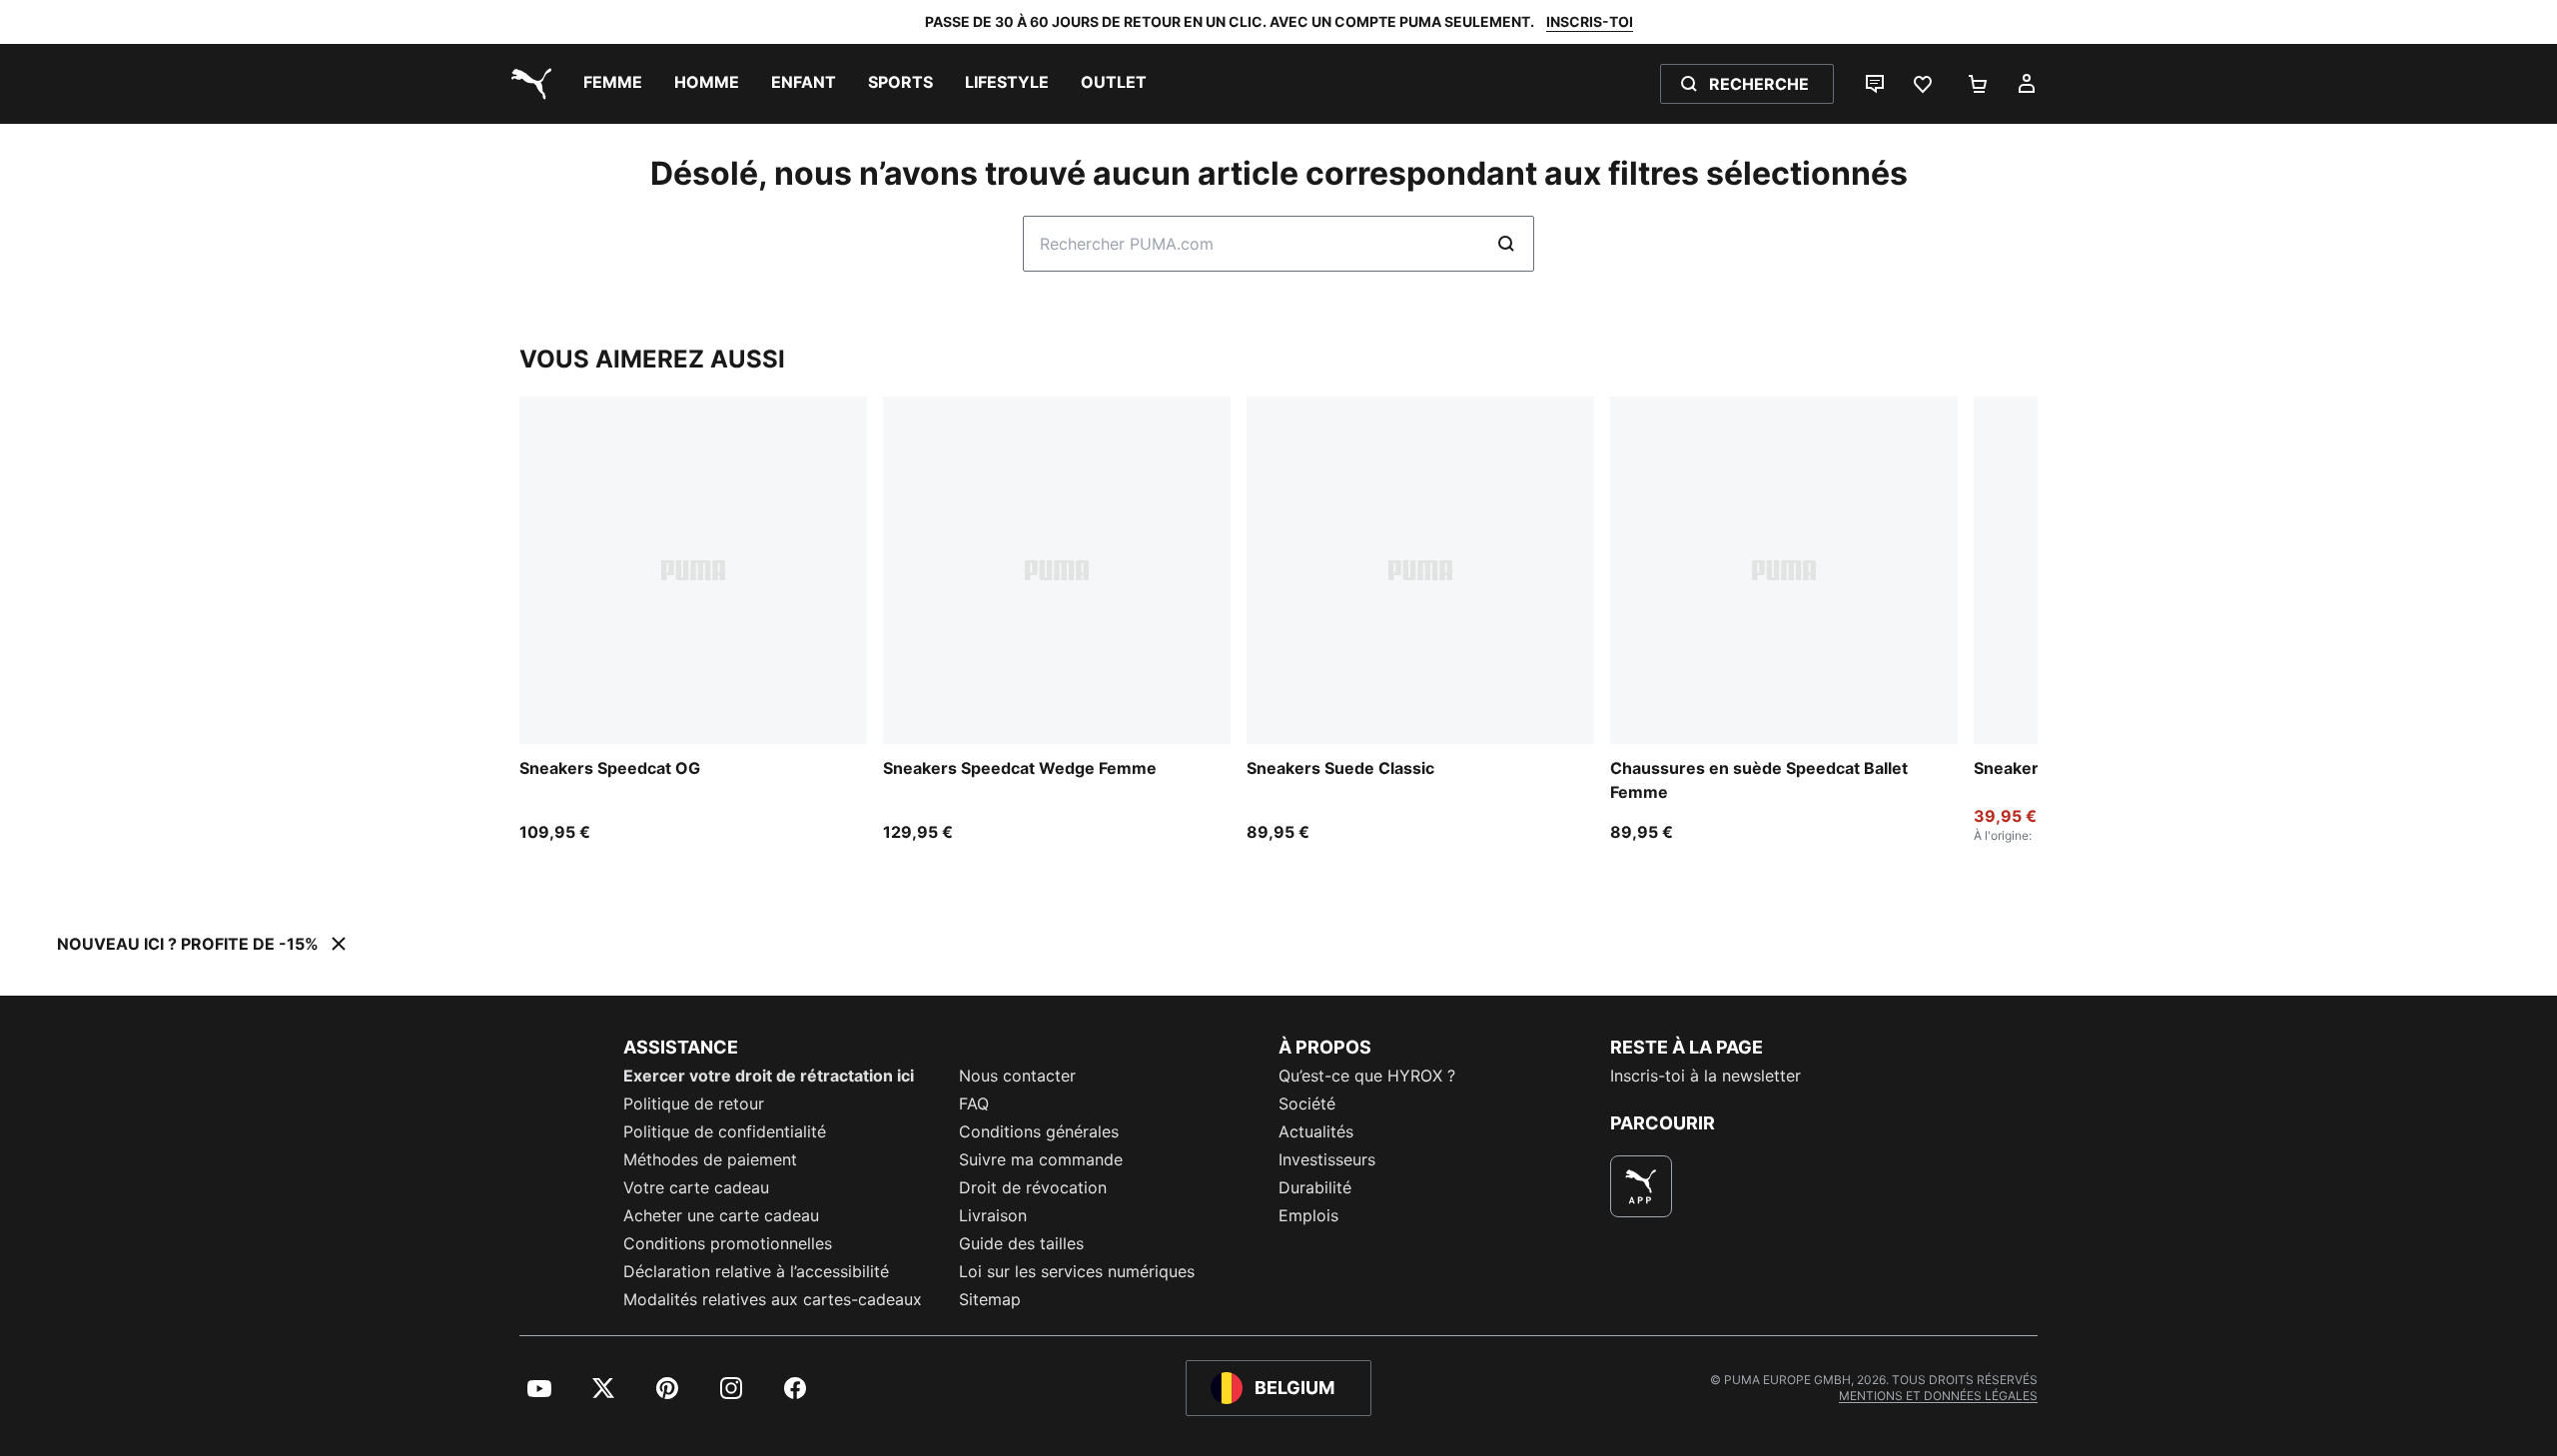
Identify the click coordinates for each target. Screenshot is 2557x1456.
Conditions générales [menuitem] (1039, 1131)
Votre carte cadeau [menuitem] (696, 1187)
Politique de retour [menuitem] (694, 1103)
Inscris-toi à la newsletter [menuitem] (1705, 1076)
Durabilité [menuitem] (1315, 1187)
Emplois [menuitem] (1308, 1215)
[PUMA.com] (527, 84)
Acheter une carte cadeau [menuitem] (721, 1215)
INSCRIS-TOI (1590, 21)
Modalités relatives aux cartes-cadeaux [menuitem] (773, 1299)
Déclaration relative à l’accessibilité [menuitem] (756, 1271)
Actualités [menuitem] (1316, 1131)
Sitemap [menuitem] (990, 1299)
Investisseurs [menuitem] (1327, 1159)
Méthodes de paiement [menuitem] (710, 1159)
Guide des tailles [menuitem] (1021, 1243)
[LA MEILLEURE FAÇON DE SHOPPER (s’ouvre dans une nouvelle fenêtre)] (1641, 1186)
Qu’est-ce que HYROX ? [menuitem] (1367, 1076)
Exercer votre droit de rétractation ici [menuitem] (769, 1076)
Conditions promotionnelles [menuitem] (728, 1243)
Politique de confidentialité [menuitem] (725, 1131)
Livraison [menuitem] (993, 1215)
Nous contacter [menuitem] (1017, 1076)
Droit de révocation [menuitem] (1033, 1187)
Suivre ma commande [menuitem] (1041, 1159)
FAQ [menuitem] (974, 1103)
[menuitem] (613, 84)
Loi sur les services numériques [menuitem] (1077, 1271)
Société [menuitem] (1307, 1103)
